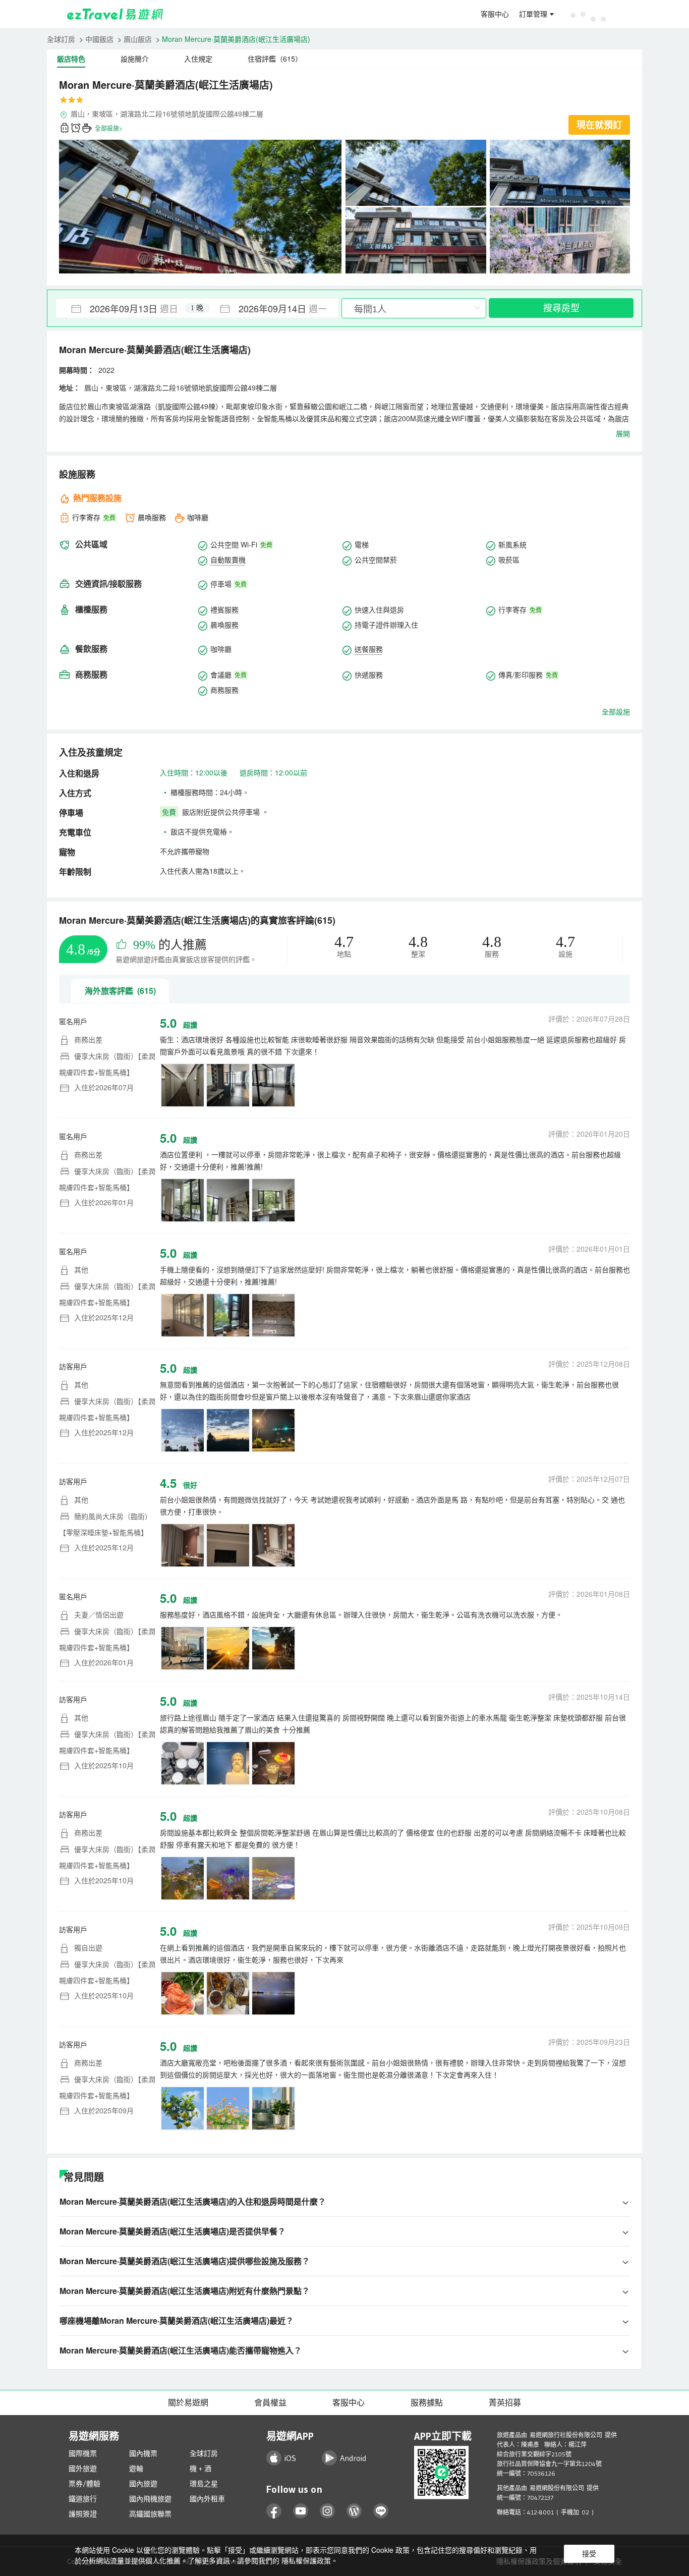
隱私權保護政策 (306, 2560)
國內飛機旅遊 (150, 2499)
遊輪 (136, 2469)
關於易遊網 (188, 2402)
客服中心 (495, 14)
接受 (589, 2554)
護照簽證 (83, 2514)
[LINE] (381, 2511)
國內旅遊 (143, 2484)
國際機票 (83, 2453)
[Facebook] (274, 2511)
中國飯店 (99, 39)
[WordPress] (354, 2511)
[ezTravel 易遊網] (115, 14)
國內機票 (143, 2453)
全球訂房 (61, 39)
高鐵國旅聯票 (150, 2514)
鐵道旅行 (83, 2499)
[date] (127, 308)
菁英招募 (505, 2402)
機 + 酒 (200, 2469)
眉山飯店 (138, 39)
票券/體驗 (84, 2484)
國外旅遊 (83, 2469)
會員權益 (270, 2402)
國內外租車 (207, 2499)
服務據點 (427, 2402)
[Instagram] (328, 2511)
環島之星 (204, 2484)
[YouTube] (301, 2511)
